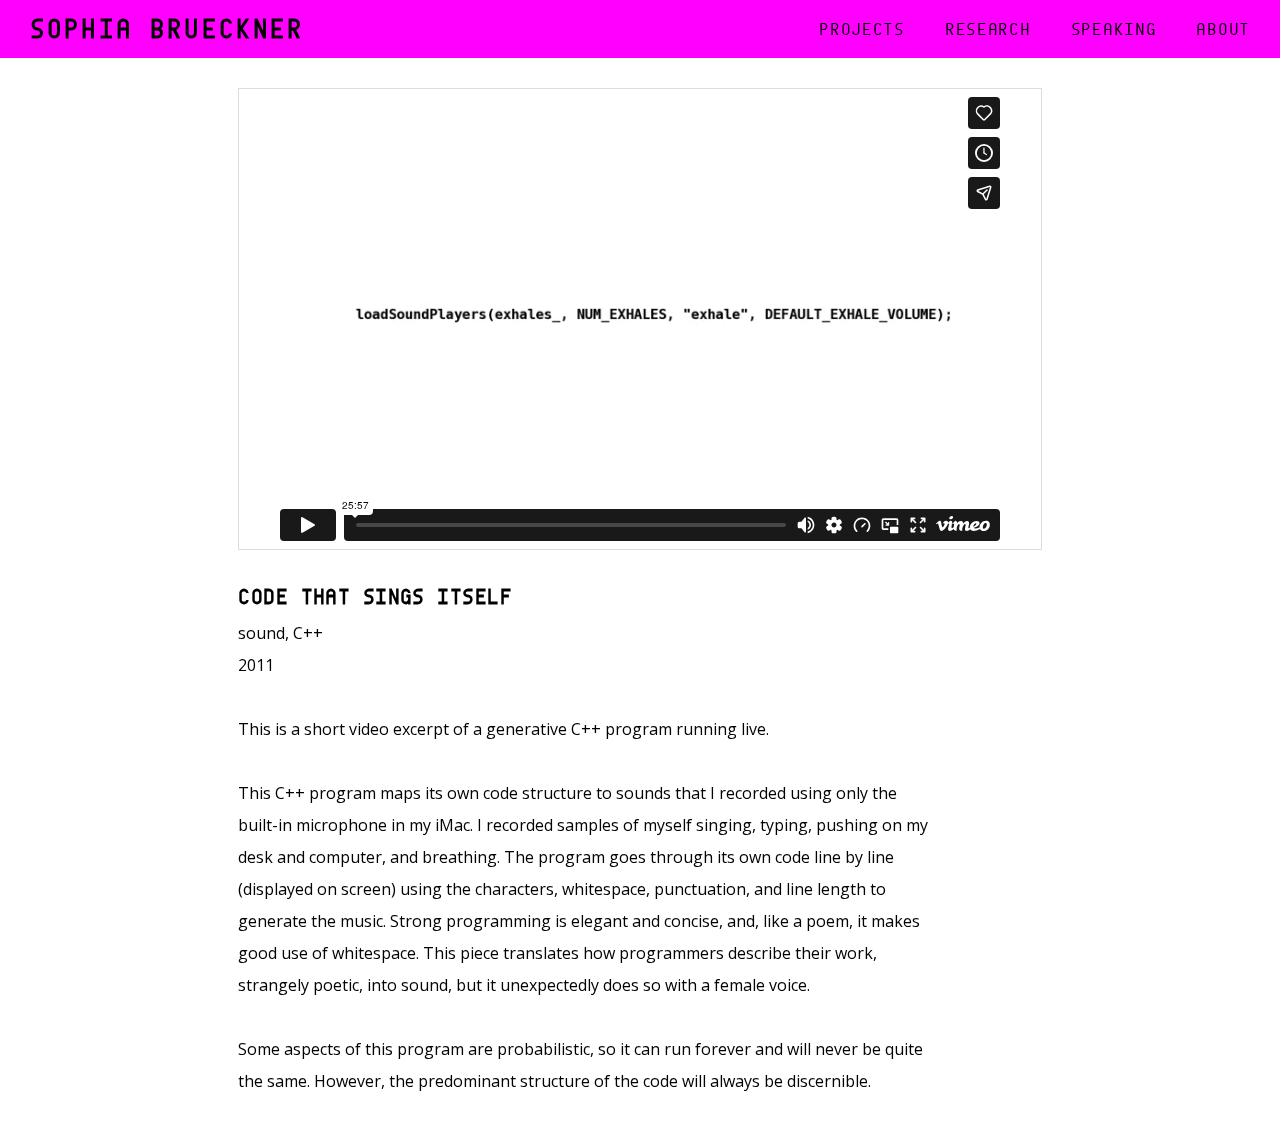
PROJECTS (862, 29)
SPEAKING (1114, 29)
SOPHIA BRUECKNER (167, 23)
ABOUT (1223, 29)
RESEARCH (988, 29)
